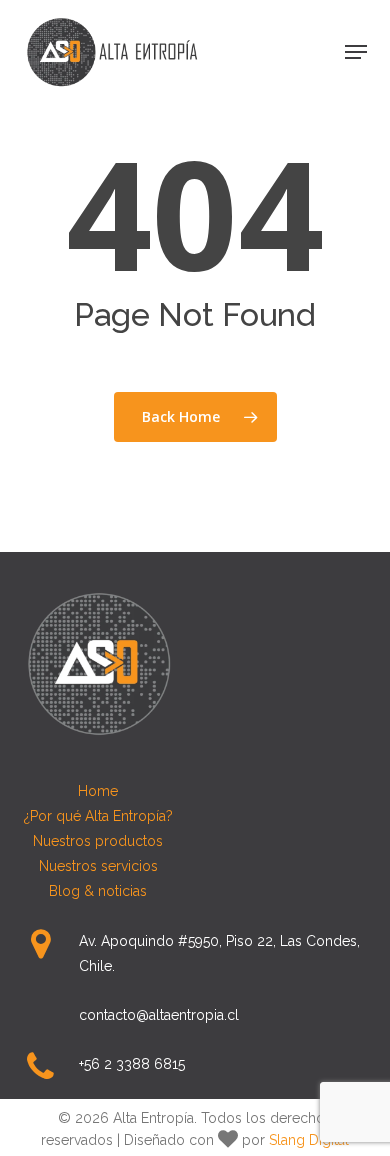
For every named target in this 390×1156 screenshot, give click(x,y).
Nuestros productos (98, 841)
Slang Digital (309, 1140)
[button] (356, 52)
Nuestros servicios (98, 866)
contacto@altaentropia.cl (159, 1015)
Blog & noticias (98, 891)
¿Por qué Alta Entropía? (98, 816)
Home (98, 791)
